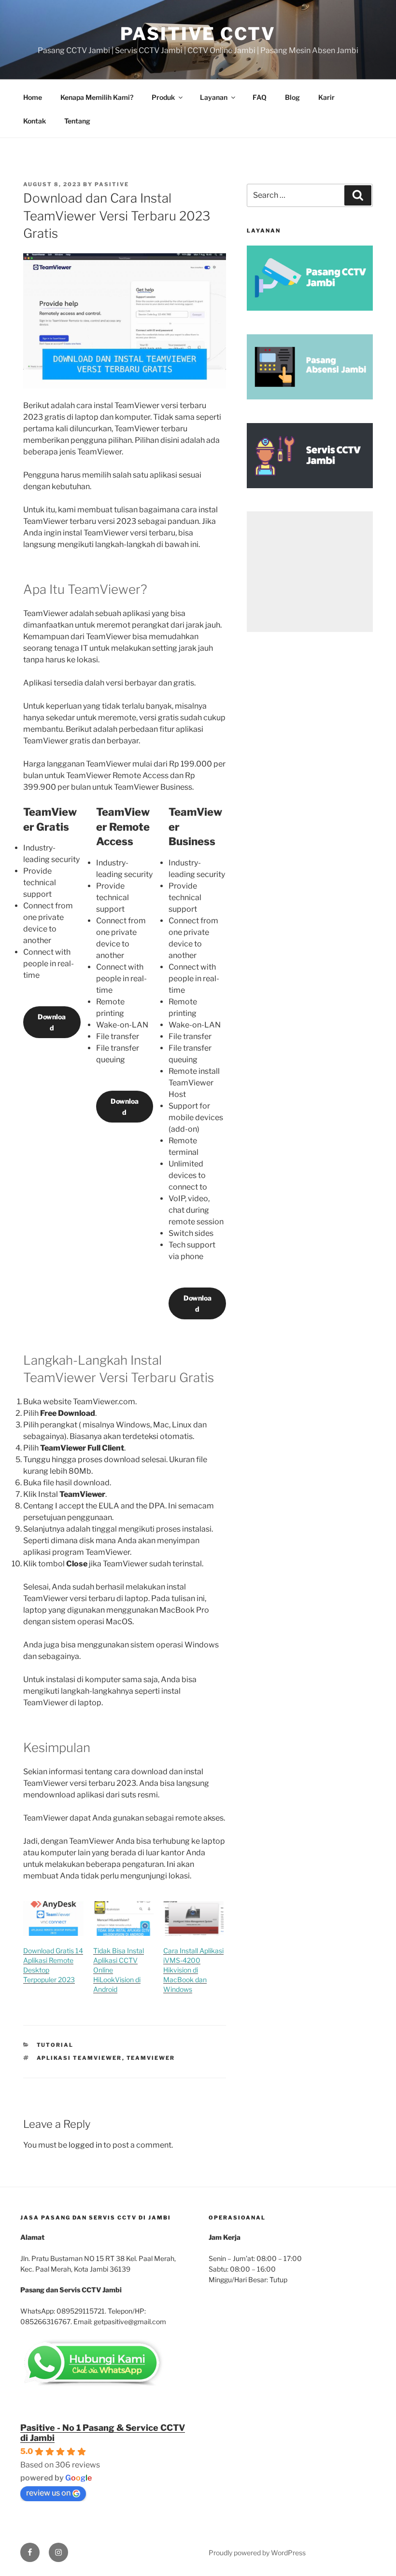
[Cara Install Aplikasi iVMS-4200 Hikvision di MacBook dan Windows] (193, 1918)
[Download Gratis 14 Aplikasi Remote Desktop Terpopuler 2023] (53, 1918)
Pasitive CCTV (198, 34)
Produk (163, 97)
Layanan (214, 97)
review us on (48, 2493)
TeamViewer (151, 2058)
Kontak (35, 121)
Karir (326, 97)
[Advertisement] (310, 572)
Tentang (77, 121)
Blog (292, 97)
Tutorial (55, 2045)
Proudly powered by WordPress (257, 2553)
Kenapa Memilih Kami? (97, 97)
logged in (85, 2145)
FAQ (260, 97)
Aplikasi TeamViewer (79, 2058)
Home (33, 97)
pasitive (112, 184)
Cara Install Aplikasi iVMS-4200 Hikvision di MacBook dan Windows (193, 1970)
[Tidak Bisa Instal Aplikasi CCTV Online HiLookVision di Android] (123, 1918)
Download (52, 1022)
